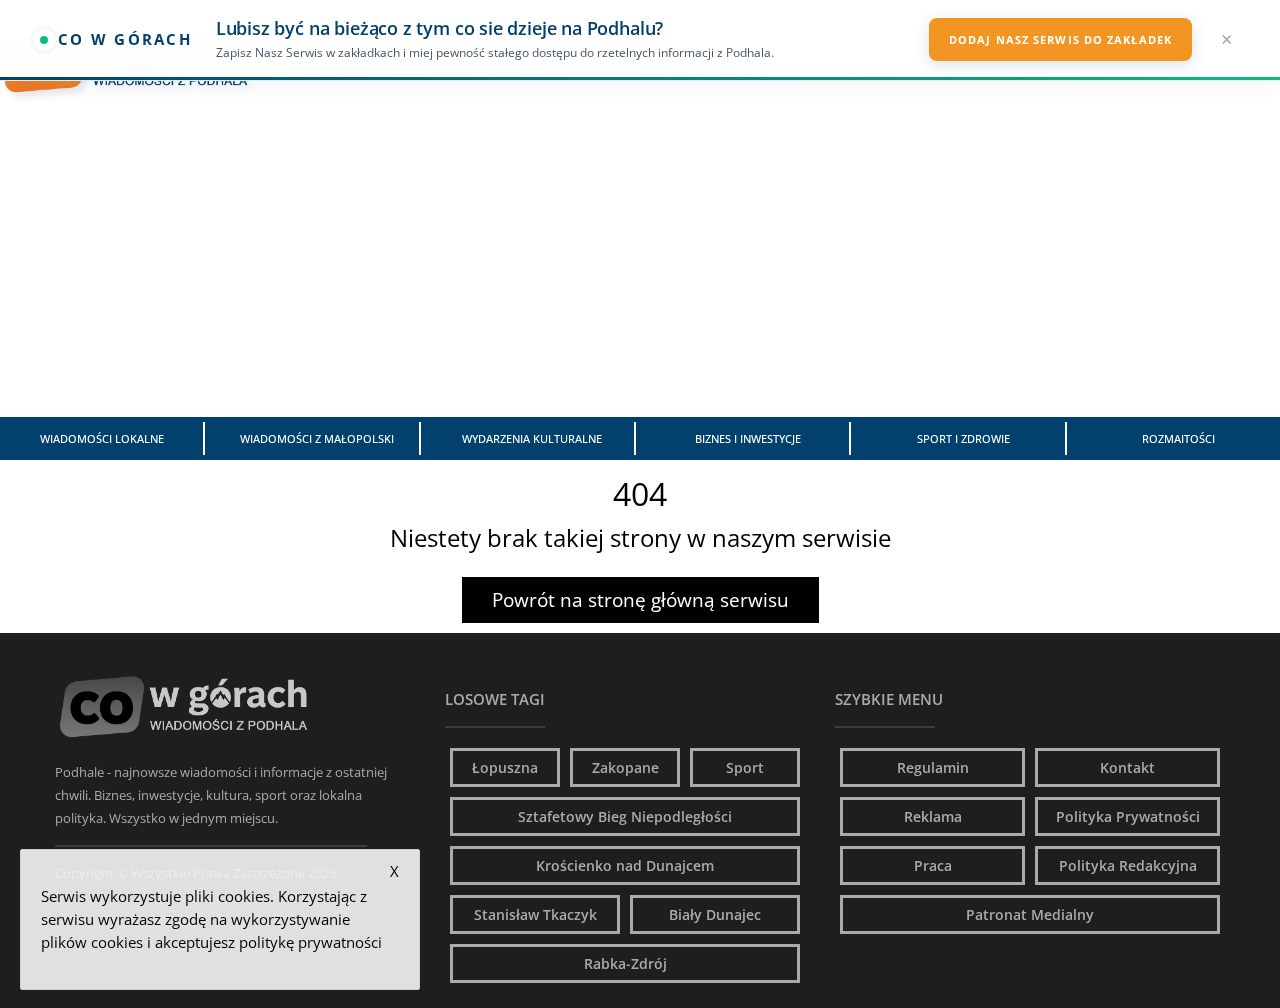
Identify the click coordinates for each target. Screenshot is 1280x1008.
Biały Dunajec (715, 914)
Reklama (933, 816)
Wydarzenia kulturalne (532, 438)
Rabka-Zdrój (625, 963)
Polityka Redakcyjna (1128, 865)
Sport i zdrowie (963, 438)
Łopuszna (505, 767)
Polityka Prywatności (1128, 816)
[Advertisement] (640, 267)
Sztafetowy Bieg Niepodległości (625, 816)
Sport (745, 767)
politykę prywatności (310, 942)
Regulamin (933, 767)
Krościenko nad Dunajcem (625, 865)
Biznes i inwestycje (748, 438)
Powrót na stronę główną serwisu (640, 600)
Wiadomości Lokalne (102, 438)
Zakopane (625, 767)
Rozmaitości (1178, 438)
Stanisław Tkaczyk (535, 914)
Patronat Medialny (1030, 914)
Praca (933, 865)
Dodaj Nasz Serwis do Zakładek (1060, 39)
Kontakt (1127, 767)
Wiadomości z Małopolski (317, 438)
